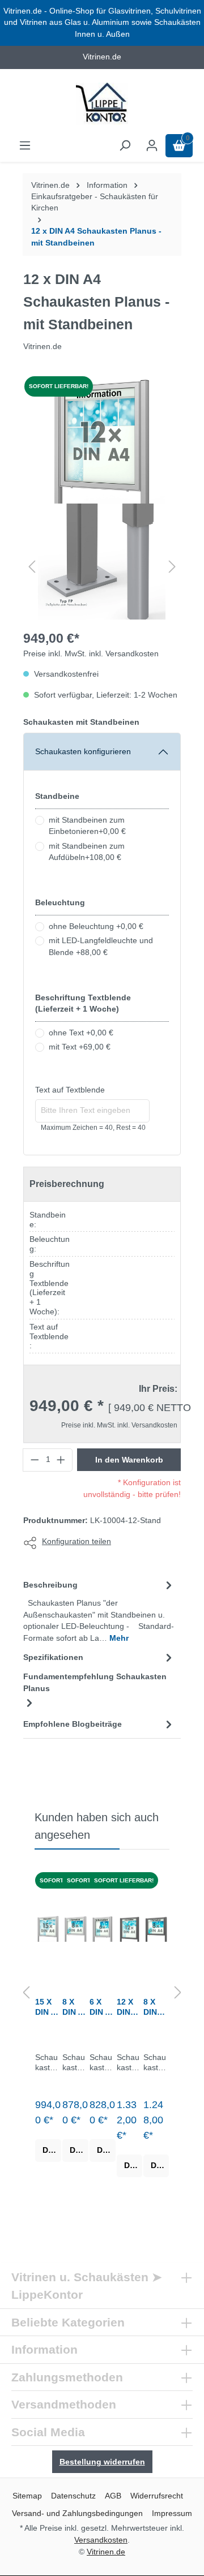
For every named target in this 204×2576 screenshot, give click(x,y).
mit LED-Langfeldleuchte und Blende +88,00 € (101, 946)
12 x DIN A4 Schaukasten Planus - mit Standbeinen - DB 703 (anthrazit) (129, 2007)
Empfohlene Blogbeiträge (73, 1724)
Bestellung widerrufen (102, 2462)
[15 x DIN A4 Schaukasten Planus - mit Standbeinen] (48, 1929)
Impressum (172, 2513)
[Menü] (25, 146)
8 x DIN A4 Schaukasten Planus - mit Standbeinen (75, 2007)
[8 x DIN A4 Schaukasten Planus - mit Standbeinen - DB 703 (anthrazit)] (156, 1929)
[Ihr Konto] (152, 146)
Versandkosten (101, 2540)
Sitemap (27, 2496)
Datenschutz (73, 2496)
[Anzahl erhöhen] (61, 1460)
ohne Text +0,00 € (81, 1033)
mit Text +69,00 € (80, 1047)
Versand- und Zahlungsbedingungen (77, 2513)
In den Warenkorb (129, 1460)
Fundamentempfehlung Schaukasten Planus (95, 1682)
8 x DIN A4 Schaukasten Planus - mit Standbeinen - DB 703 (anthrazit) (156, 2007)
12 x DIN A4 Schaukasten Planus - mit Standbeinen (96, 237)
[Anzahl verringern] (35, 1460)
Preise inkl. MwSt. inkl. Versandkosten (91, 654)
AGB (113, 2496)
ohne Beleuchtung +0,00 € (96, 926)
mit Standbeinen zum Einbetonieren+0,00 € (87, 826)
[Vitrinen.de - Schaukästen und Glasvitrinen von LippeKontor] (102, 104)
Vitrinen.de (50, 185)
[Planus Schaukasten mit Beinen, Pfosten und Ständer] (102, 440)
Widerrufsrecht (157, 2496)
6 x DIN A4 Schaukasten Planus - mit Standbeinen (102, 2007)
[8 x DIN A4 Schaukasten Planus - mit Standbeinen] (75, 1929)
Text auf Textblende (70, 1090)
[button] (32, 567)
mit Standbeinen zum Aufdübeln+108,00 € (87, 852)
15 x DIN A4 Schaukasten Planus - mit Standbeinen (48, 2007)
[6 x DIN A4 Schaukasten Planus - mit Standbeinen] (103, 1929)
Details (52, 2150)
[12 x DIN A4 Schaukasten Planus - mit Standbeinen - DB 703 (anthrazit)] (129, 1929)
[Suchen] (125, 146)
